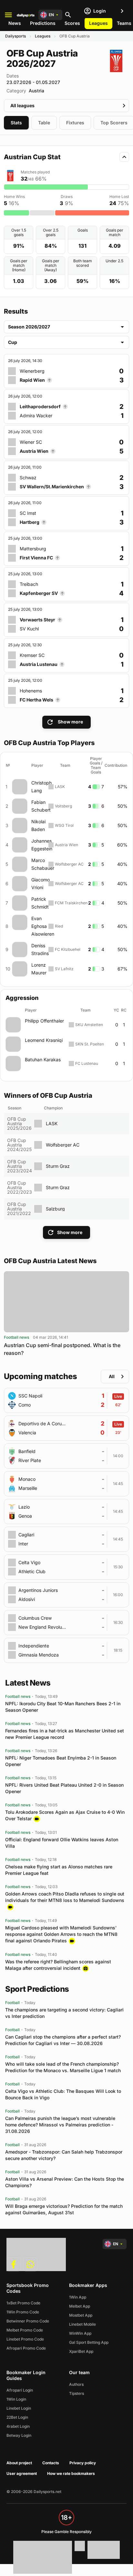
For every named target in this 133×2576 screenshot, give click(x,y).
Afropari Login (20, 2390)
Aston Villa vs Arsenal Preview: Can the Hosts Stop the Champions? (65, 2182)
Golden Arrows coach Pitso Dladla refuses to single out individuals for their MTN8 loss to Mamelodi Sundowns (65, 1897)
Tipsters (77, 2393)
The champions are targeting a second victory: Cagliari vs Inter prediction (64, 2013)
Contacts (51, 2463)
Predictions (43, 23)
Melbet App (80, 2306)
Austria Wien (66, 845)
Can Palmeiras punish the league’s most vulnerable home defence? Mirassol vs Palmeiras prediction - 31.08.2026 (60, 2125)
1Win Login (16, 2399)
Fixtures (75, 123)
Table (44, 123)
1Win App (78, 2297)
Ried (59, 926)
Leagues (98, 23)
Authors (76, 2384)
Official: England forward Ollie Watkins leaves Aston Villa (62, 1843)
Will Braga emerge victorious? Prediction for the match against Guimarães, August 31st (64, 2209)
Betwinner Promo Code (28, 2321)
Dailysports (15, 36)
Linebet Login (19, 2408)
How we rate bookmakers (71, 2473)
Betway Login (19, 2435)
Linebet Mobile (82, 2324)
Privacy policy (83, 2463)
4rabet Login (18, 2426)
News (15, 23)
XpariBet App (81, 2351)
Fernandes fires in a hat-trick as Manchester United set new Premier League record (65, 1734)
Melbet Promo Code (25, 2330)
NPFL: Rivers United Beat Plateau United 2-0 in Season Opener (64, 1788)
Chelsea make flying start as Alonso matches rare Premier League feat (59, 1870)
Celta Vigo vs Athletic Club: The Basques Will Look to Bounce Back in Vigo (63, 2094)
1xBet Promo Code (23, 2303)
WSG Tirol (64, 825)
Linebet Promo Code (25, 2339)
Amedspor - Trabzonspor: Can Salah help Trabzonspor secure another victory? (64, 2155)
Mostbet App (81, 2315)
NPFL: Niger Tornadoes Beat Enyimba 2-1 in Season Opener (61, 1761)
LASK (60, 787)
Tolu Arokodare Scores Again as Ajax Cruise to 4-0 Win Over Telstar (65, 1815)
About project (19, 2463)
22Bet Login (17, 2417)
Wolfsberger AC (69, 864)
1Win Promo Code (23, 2312)
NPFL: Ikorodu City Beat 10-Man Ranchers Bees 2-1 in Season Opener (63, 1707)
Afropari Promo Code (26, 2348)
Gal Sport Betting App (89, 2342)
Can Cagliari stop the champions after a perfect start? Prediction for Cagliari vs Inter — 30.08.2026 (63, 2040)
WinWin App (80, 2333)
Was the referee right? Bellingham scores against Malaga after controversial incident (58, 1965)
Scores (72, 23)
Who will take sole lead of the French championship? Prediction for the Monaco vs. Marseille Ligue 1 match (63, 2067)
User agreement (22, 2473)
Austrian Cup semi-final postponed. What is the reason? (62, 1349)
